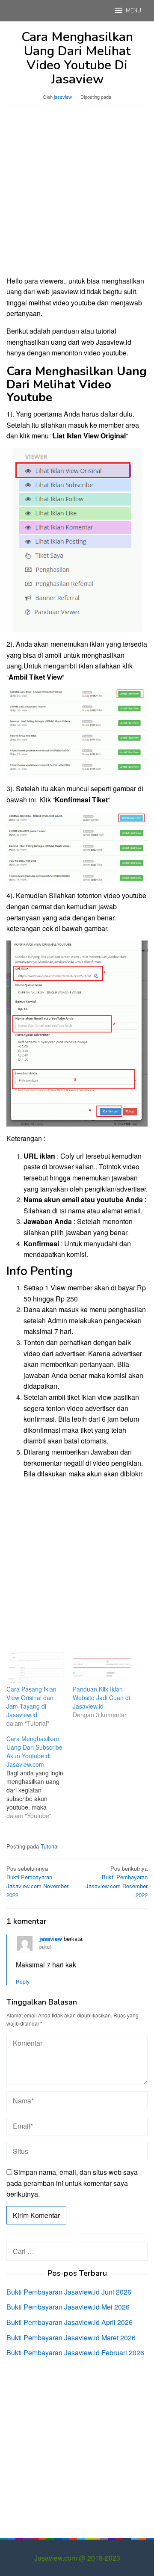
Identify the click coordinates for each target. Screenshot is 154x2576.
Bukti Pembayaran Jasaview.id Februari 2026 (75, 2353)
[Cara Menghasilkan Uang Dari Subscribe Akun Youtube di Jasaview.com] (40, 1777)
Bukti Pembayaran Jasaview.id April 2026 (70, 2322)
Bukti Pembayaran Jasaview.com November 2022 (37, 1882)
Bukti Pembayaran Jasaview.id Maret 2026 (71, 2338)
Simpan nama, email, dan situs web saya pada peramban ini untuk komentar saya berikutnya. (72, 2183)
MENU (133, 11)
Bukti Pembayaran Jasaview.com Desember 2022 (117, 1882)
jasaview (51, 1939)
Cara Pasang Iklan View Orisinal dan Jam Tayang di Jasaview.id (31, 1702)
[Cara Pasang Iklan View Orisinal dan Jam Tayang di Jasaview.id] (35, 1668)
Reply (23, 1981)
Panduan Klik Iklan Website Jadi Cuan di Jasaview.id (101, 1698)
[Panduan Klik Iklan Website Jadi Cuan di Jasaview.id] (102, 1668)
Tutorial (50, 1846)
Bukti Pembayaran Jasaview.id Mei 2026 (68, 2307)
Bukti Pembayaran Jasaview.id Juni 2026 (69, 2292)
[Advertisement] (77, 194)
